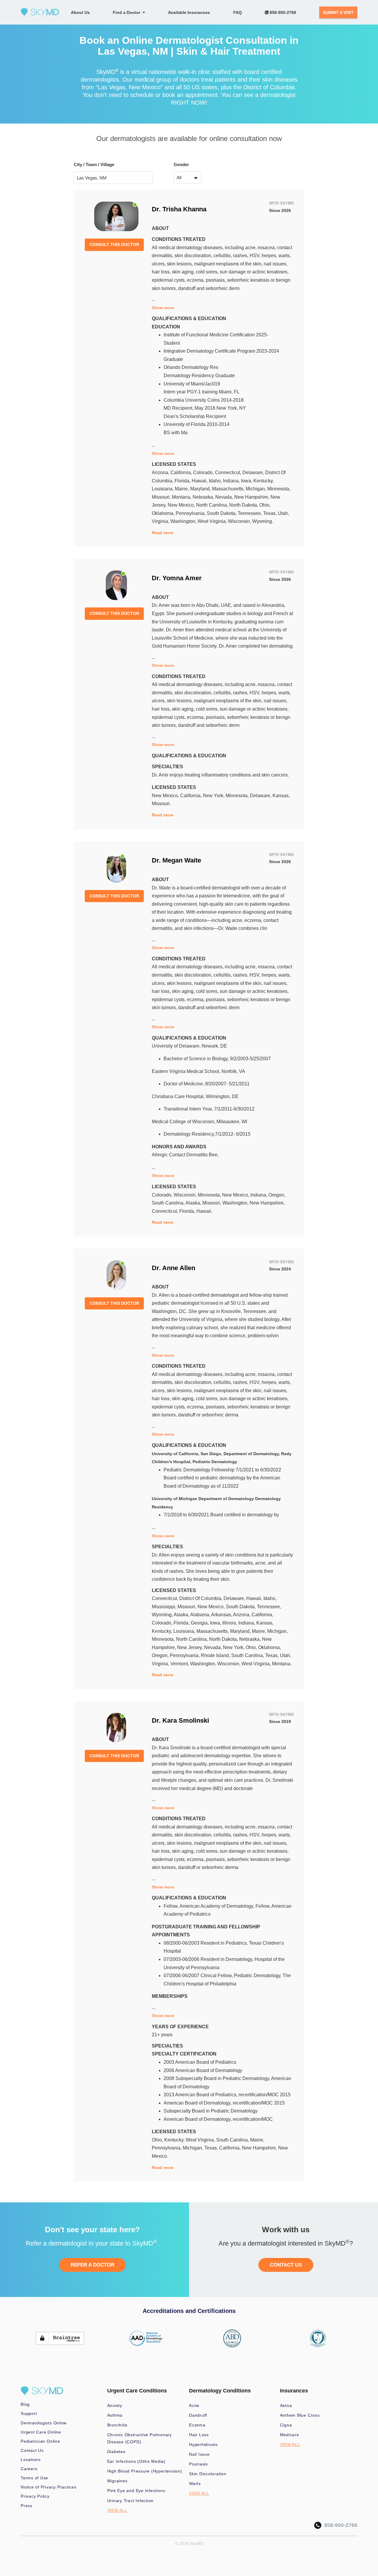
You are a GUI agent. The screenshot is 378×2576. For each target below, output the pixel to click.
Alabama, (201, 1615)
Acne (194, 2405)
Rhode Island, (216, 1655)
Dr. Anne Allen (173, 1268)
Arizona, (161, 472)
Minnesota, (279, 489)
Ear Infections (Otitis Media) (136, 2461)
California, (182, 472)
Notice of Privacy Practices (49, 2487)
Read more (163, 533)
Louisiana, (163, 489)
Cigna (286, 2425)
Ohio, (265, 505)
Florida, (183, 481)
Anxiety (115, 2405)
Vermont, (180, 1664)
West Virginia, (213, 521)
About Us (80, 12)
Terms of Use (34, 2478)
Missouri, (162, 497)
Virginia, (161, 521)
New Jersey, (191, 1647)
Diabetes (116, 2452)
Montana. (282, 1664)
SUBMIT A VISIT (338, 12)
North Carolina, (213, 505)
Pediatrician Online (40, 2441)
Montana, (182, 497)
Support (29, 2413)
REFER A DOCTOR (92, 2265)
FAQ (238, 12)
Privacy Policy (35, 2496)
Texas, (271, 513)
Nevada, (225, 497)
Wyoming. (263, 521)
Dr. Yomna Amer (177, 578)
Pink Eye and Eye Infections (136, 2491)
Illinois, (230, 1623)
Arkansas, (222, 1615)
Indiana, (232, 481)
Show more (163, 308)
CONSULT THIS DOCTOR (114, 244)
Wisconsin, (240, 521)
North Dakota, (244, 505)
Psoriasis (198, 2464)
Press (27, 2506)
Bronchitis (118, 2425)
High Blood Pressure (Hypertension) (145, 2471)
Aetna (286, 2405)
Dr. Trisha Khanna (179, 209)
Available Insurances (189, 12)
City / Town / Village (94, 164)
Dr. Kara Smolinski (180, 1720)
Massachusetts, (229, 489)
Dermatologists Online (44, 2423)
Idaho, (216, 481)
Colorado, (204, 472)
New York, (214, 796)
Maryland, (201, 489)
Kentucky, (264, 481)
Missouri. (161, 804)
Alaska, (194, 1203)
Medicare (290, 2435)
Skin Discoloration (208, 2474)
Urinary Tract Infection (131, 2501)
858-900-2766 (282, 12)
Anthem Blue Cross (300, 2415)
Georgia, (200, 1623)
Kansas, (281, 796)
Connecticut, (229, 472)
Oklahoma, (164, 513)
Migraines (117, 2481)
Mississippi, (165, 1607)
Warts (195, 2483)
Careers (29, 2469)
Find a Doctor (128, 12)
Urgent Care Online (41, 2432)
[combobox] (188, 177)
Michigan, (256, 489)
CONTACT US (286, 2265)
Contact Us (32, 2450)
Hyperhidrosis (203, 2444)
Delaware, (254, 472)
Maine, (183, 489)
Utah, (283, 513)
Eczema (197, 2425)
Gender (181, 164)
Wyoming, (163, 1615)
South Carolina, (169, 1203)
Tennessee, (250, 513)
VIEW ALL (117, 2510)
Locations (31, 2460)
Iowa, (247, 481)
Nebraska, (204, 497)
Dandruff (198, 2415)
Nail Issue (199, 2454)
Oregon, (277, 1195)
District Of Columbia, (201, 1598)
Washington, (184, 521)
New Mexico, (182, 505)
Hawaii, (200, 481)
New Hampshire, (252, 497)
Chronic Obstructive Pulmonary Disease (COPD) (140, 2438)
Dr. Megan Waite (176, 860)
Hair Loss (199, 2435)
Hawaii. (204, 1211)
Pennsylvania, (191, 513)
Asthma (115, 2415)
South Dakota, (222, 513)
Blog (25, 2404)
